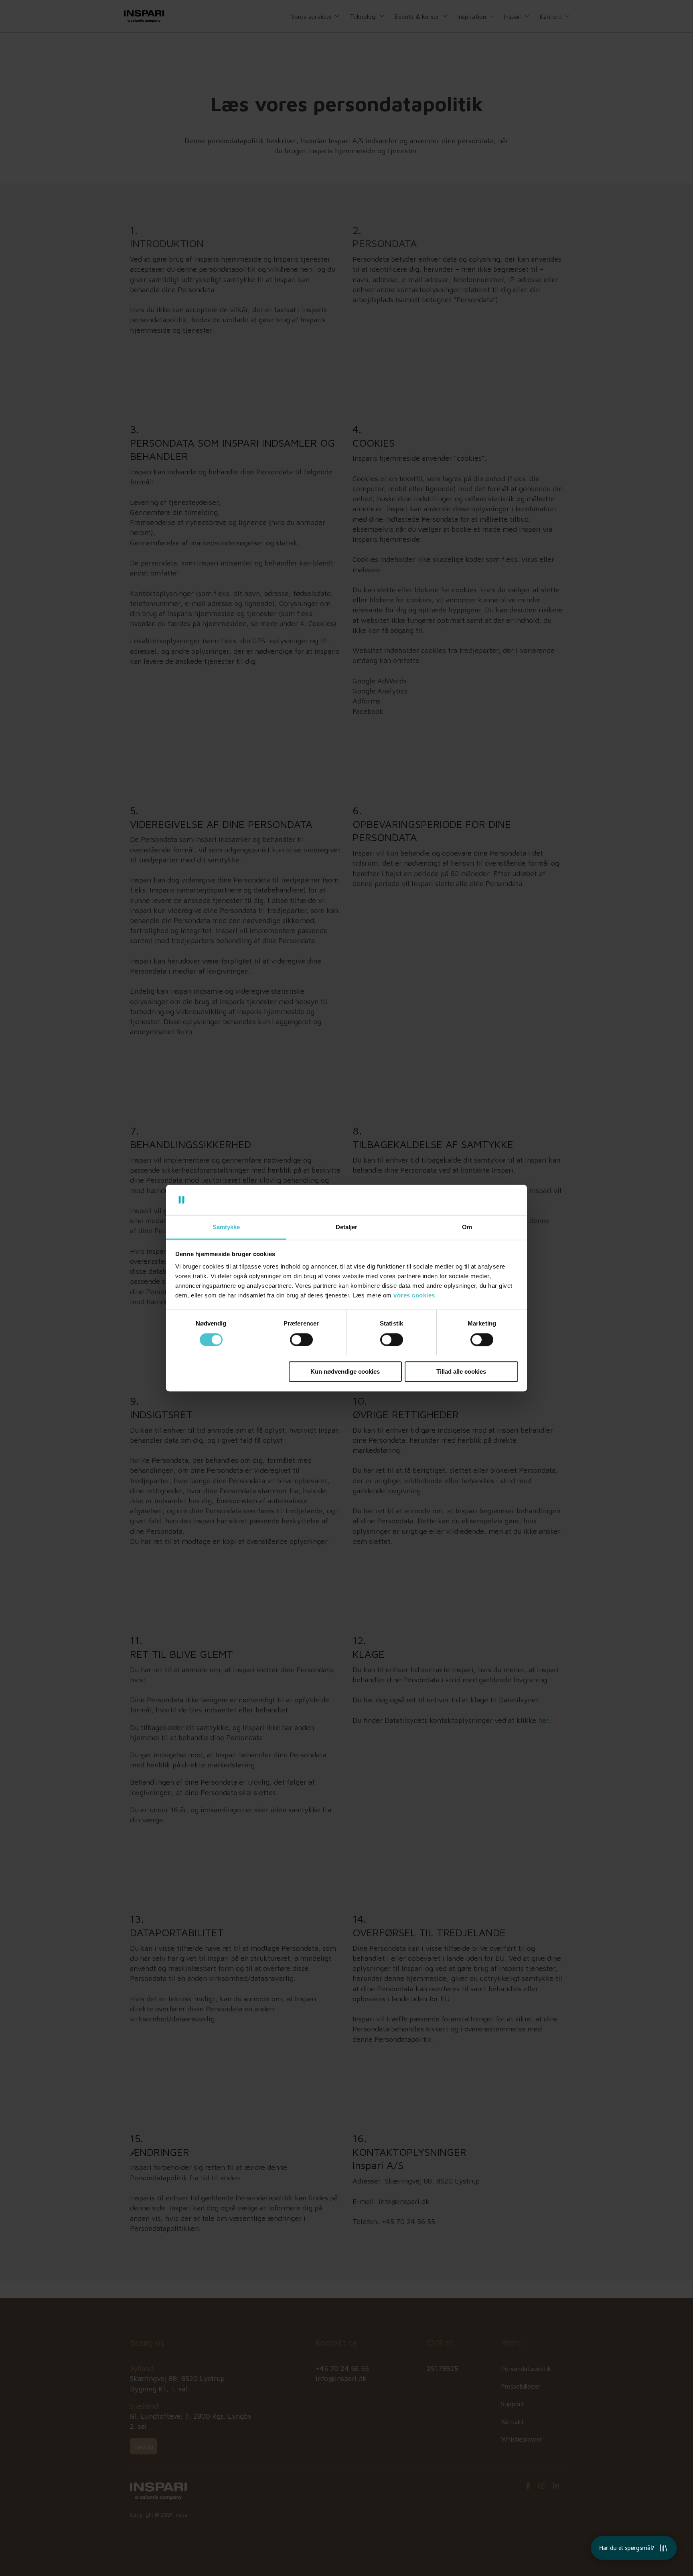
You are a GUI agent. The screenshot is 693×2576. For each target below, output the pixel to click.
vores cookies (414, 1296)
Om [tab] (467, 1227)
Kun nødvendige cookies (345, 1371)
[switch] (301, 1340)
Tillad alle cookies (461, 1371)
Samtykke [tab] (226, 1227)
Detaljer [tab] (346, 1227)
